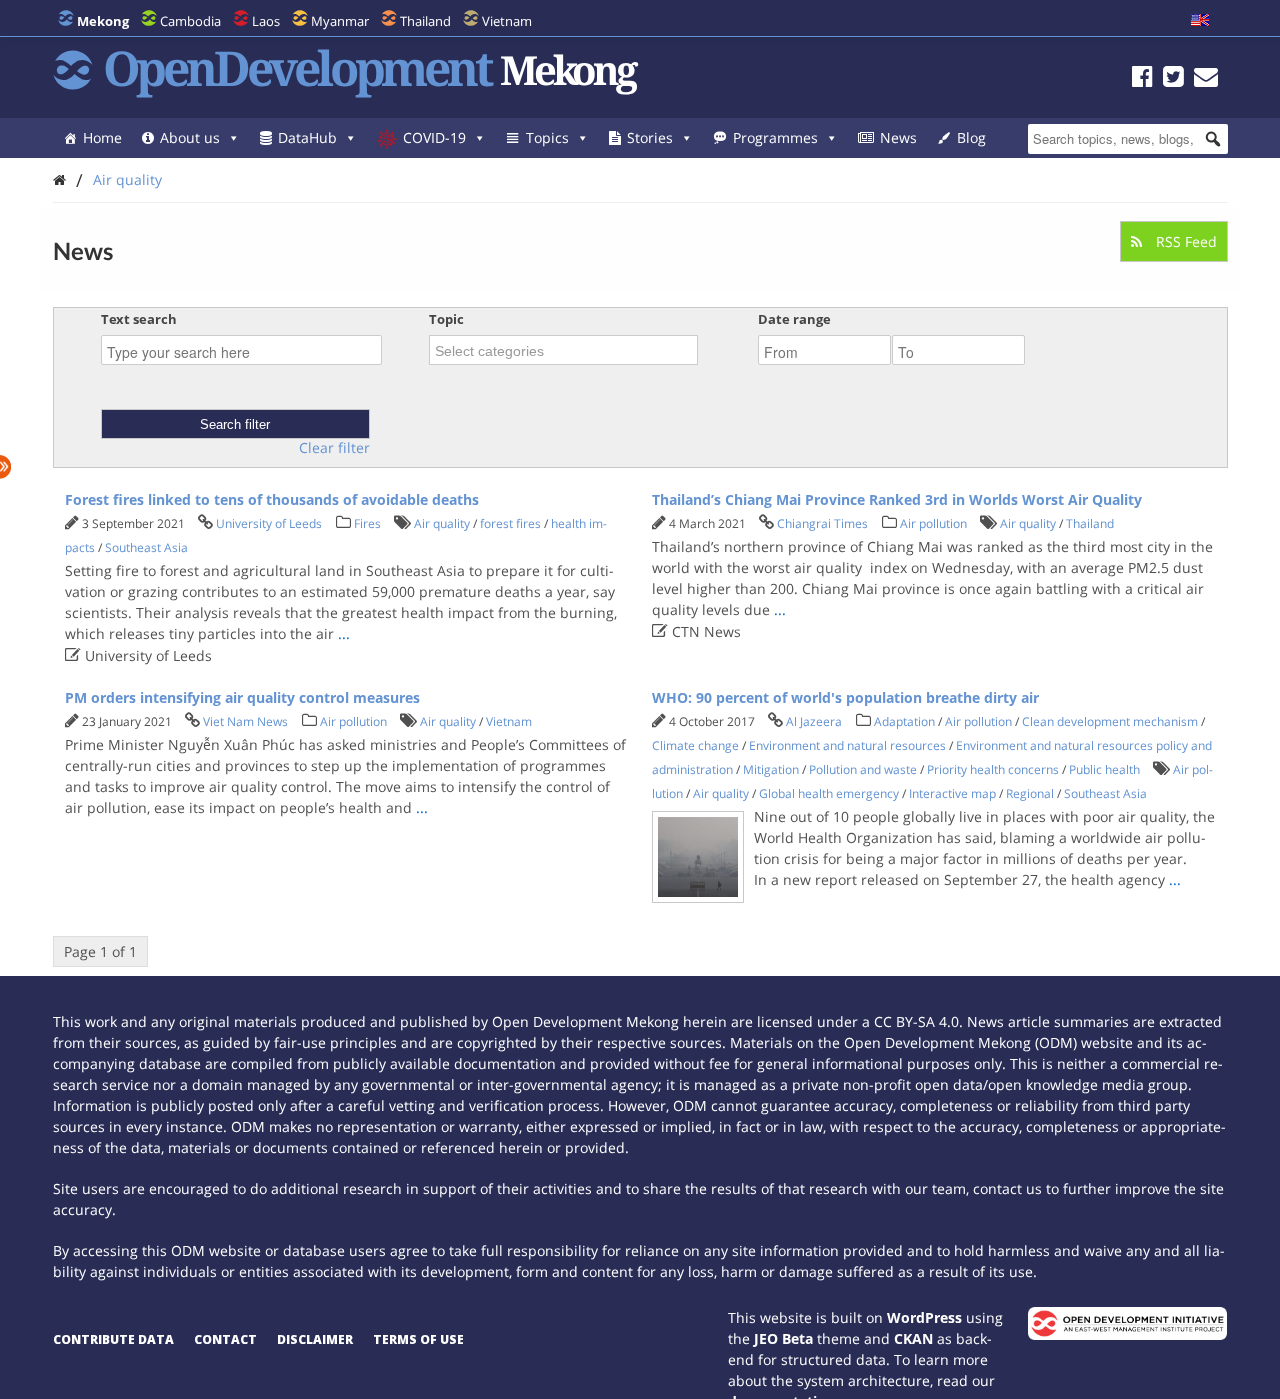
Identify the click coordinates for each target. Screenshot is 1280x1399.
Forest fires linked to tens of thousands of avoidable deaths (272, 499)
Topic (446, 319)
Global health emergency (829, 793)
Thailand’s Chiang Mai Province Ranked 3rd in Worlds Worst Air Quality (897, 499)
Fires (367, 523)
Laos (266, 21)
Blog (971, 137)
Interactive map (952, 793)
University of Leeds (269, 523)
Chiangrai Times (822, 523)
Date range (794, 319)
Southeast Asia (146, 547)
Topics (547, 137)
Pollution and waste (863, 769)
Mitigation (771, 769)
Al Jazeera (814, 721)
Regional (1030, 793)
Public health (1104, 769)
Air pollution (933, 523)
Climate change (695, 745)
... (344, 633)
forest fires (510, 523)
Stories (650, 137)
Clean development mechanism (1110, 721)
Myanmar (340, 21)
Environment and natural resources (847, 745)
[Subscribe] (1206, 79)
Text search (139, 319)
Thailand (425, 21)
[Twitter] (1173, 79)
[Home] (59, 179)
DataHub (307, 137)
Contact (225, 1339)
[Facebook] (1142, 79)
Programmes (775, 137)
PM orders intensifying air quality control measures (242, 697)
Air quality (127, 179)
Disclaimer (315, 1339)
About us (190, 137)
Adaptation (904, 721)
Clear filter (334, 448)
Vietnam (507, 21)
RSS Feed (1184, 241)
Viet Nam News (245, 721)
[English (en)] (1200, 21)
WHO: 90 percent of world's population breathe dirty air (845, 697)
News (898, 137)
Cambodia (190, 21)
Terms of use (418, 1339)
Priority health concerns (993, 769)
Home (102, 137)
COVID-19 (434, 137)
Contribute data (113, 1339)
